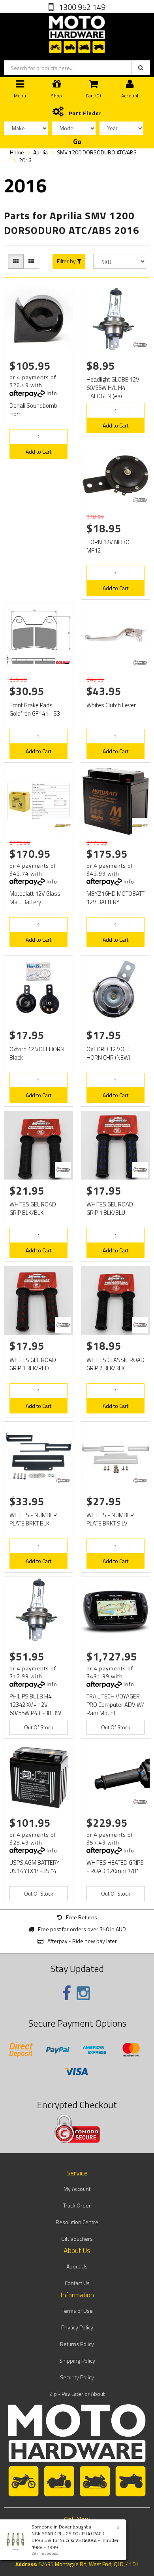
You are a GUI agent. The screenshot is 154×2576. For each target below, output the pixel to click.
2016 (25, 160)
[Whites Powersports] (140, 345)
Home (17, 152)
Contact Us (77, 2283)
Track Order (77, 2205)
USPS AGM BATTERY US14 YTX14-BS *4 (35, 1867)
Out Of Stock (39, 1727)
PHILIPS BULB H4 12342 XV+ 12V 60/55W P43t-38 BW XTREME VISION (35, 1709)
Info (52, 393)
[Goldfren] (63, 663)
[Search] (141, 68)
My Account (77, 2189)
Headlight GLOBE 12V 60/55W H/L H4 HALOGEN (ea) (113, 388)
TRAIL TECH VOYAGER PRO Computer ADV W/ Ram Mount (115, 1705)
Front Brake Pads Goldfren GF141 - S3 (35, 709)
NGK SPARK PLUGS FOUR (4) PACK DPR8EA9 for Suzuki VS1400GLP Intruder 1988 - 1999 (75, 2540)
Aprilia (40, 152)
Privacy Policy (77, 2327)
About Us (77, 2266)
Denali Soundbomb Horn (33, 410)
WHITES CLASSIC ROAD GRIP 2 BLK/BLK (115, 1364)
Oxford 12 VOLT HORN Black (37, 1053)
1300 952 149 (81, 7)
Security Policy (77, 2377)
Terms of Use (77, 2311)
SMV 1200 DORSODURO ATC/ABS (97, 152)
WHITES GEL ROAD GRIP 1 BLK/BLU (110, 1208)
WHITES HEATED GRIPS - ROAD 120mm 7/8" (115, 1867)
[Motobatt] (63, 826)
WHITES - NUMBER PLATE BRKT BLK (33, 1519)
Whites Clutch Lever (111, 705)
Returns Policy (77, 2344)
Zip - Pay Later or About (77, 2394)
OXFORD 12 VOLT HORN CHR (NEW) (108, 1053)
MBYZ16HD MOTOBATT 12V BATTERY (115, 898)
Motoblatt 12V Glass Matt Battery (35, 898)
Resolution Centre (77, 2222)
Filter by (67, 261)
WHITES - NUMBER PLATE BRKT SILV (110, 1519)
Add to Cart (38, 451)
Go (77, 142)
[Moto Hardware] (77, 33)
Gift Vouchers (77, 2239)
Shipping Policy (77, 2360)
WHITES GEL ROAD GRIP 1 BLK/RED (33, 1364)
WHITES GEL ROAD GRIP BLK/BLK (33, 1208)
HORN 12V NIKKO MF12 (108, 546)
